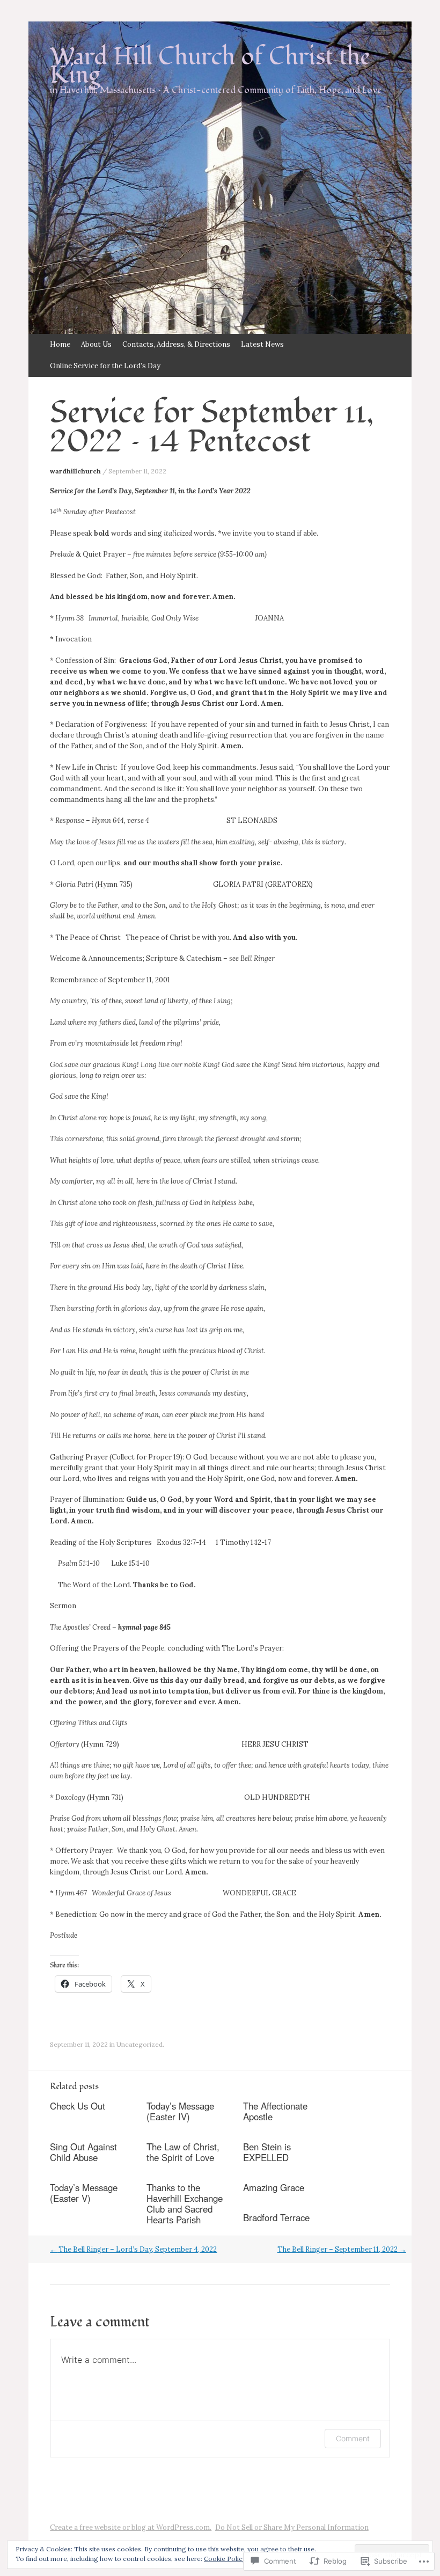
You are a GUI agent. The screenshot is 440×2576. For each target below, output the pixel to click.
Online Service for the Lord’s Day (105, 366)
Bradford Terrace (276, 2217)
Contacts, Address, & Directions (176, 344)
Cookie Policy (225, 2559)
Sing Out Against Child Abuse (83, 2152)
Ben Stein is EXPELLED (267, 2152)
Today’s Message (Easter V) (84, 2193)
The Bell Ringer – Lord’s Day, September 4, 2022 (133, 2249)
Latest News (262, 344)
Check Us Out (78, 2106)
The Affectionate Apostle (275, 2111)
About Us (96, 344)
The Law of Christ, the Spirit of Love (183, 2152)
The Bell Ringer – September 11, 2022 (342, 2249)
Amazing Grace (274, 2187)
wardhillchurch (75, 471)
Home (60, 344)
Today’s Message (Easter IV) (180, 2111)
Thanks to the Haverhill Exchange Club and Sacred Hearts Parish (185, 2203)
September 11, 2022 (137, 471)
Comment (353, 2438)
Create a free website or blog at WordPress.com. (131, 2527)
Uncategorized (140, 2044)
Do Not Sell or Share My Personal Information (292, 2527)
